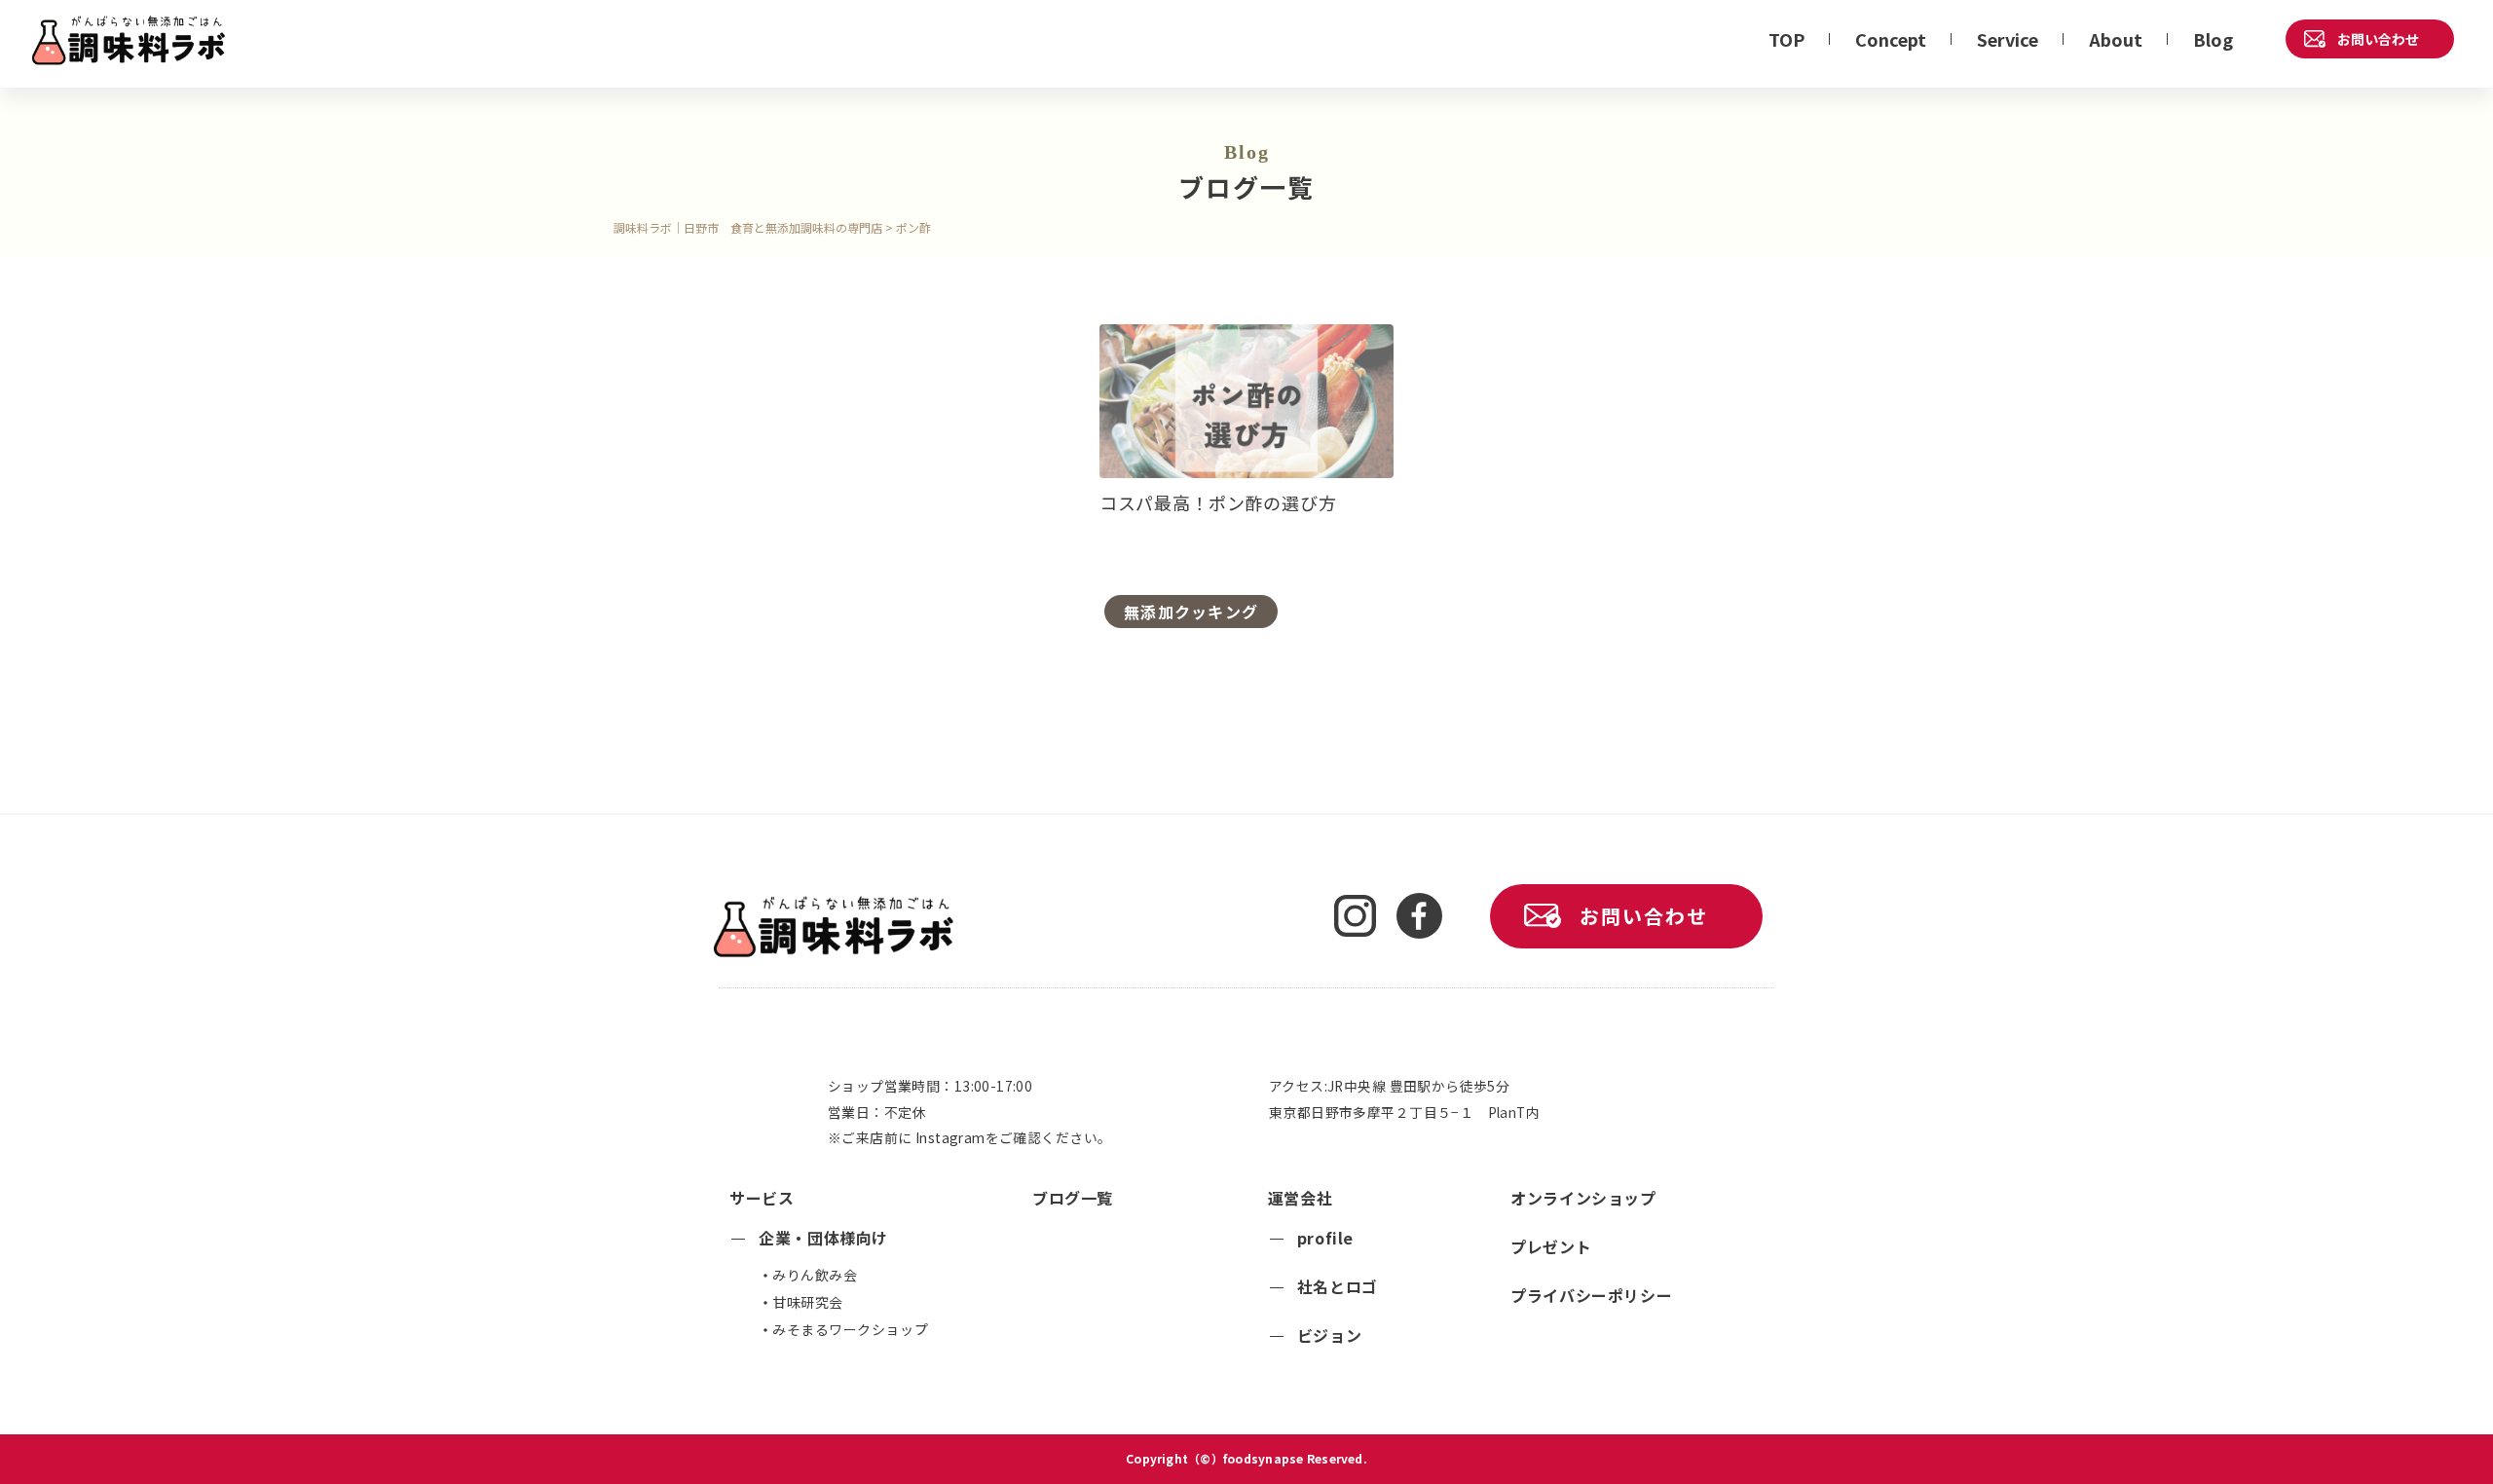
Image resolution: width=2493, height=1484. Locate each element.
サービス (762, 1198)
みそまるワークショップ (850, 1329)
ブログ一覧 (1073, 1198)
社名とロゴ (1338, 1286)
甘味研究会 (808, 1302)
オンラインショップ (1583, 1198)
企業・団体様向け (823, 1238)
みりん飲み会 (815, 1275)
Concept (1891, 39)
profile (1325, 1238)
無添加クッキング (1191, 612)
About (2116, 39)
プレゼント (1551, 1246)
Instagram (950, 1137)
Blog (2213, 39)
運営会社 (1301, 1198)
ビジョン (1330, 1335)
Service (2008, 39)
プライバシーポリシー (1591, 1295)
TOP (1786, 39)
